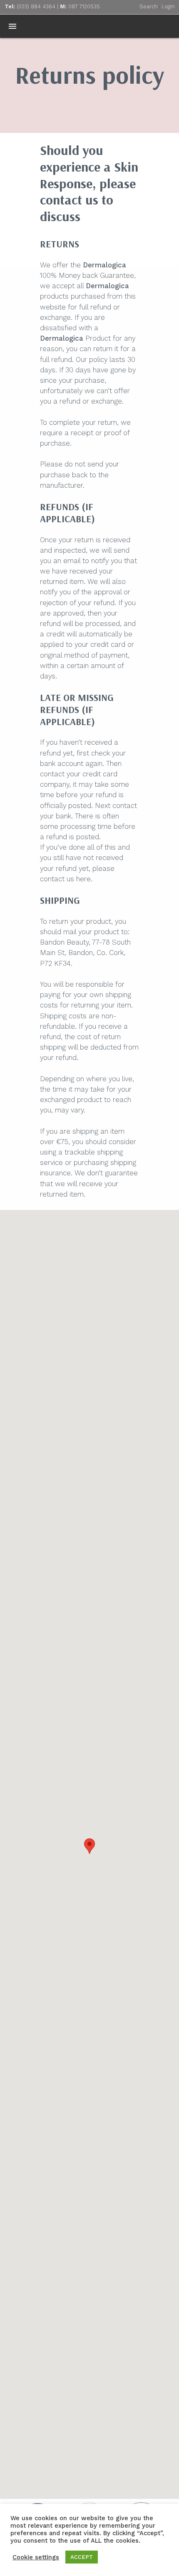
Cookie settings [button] (36, 2557)
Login (168, 6)
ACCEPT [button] (82, 2557)
